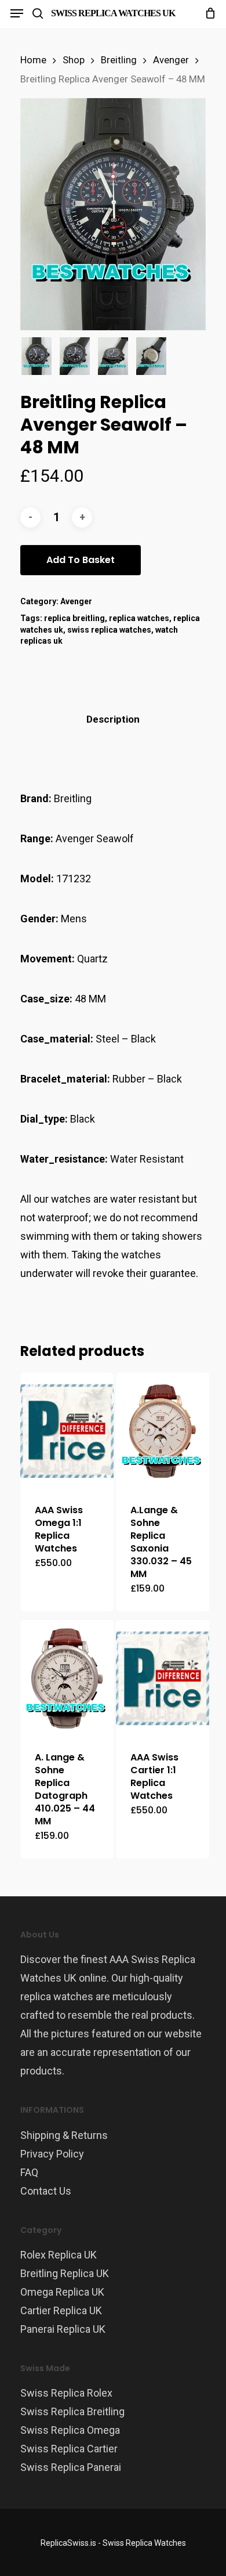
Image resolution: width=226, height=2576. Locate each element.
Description (113, 719)
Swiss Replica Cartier (69, 2449)
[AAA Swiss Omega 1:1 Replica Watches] (67, 1431)
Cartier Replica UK (61, 2310)
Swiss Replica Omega (70, 2430)
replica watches (139, 618)
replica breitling (74, 618)
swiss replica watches (109, 630)
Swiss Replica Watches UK (113, 13)
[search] (38, 13)
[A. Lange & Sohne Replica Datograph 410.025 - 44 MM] (67, 1678)
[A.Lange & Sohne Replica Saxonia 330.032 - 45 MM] (163, 1431)
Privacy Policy (52, 2154)
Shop (74, 60)
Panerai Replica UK (63, 2329)
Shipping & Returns (64, 2135)
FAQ (29, 2172)
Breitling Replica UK (65, 2273)
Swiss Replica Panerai (71, 2467)
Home (33, 60)
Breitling (119, 60)
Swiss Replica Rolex (66, 2393)
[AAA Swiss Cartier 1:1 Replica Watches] (163, 1678)
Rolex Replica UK (59, 2255)
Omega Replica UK (62, 2292)
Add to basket (81, 560)
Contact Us (46, 2191)
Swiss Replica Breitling (72, 2411)
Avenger (171, 60)
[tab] (113, 719)
